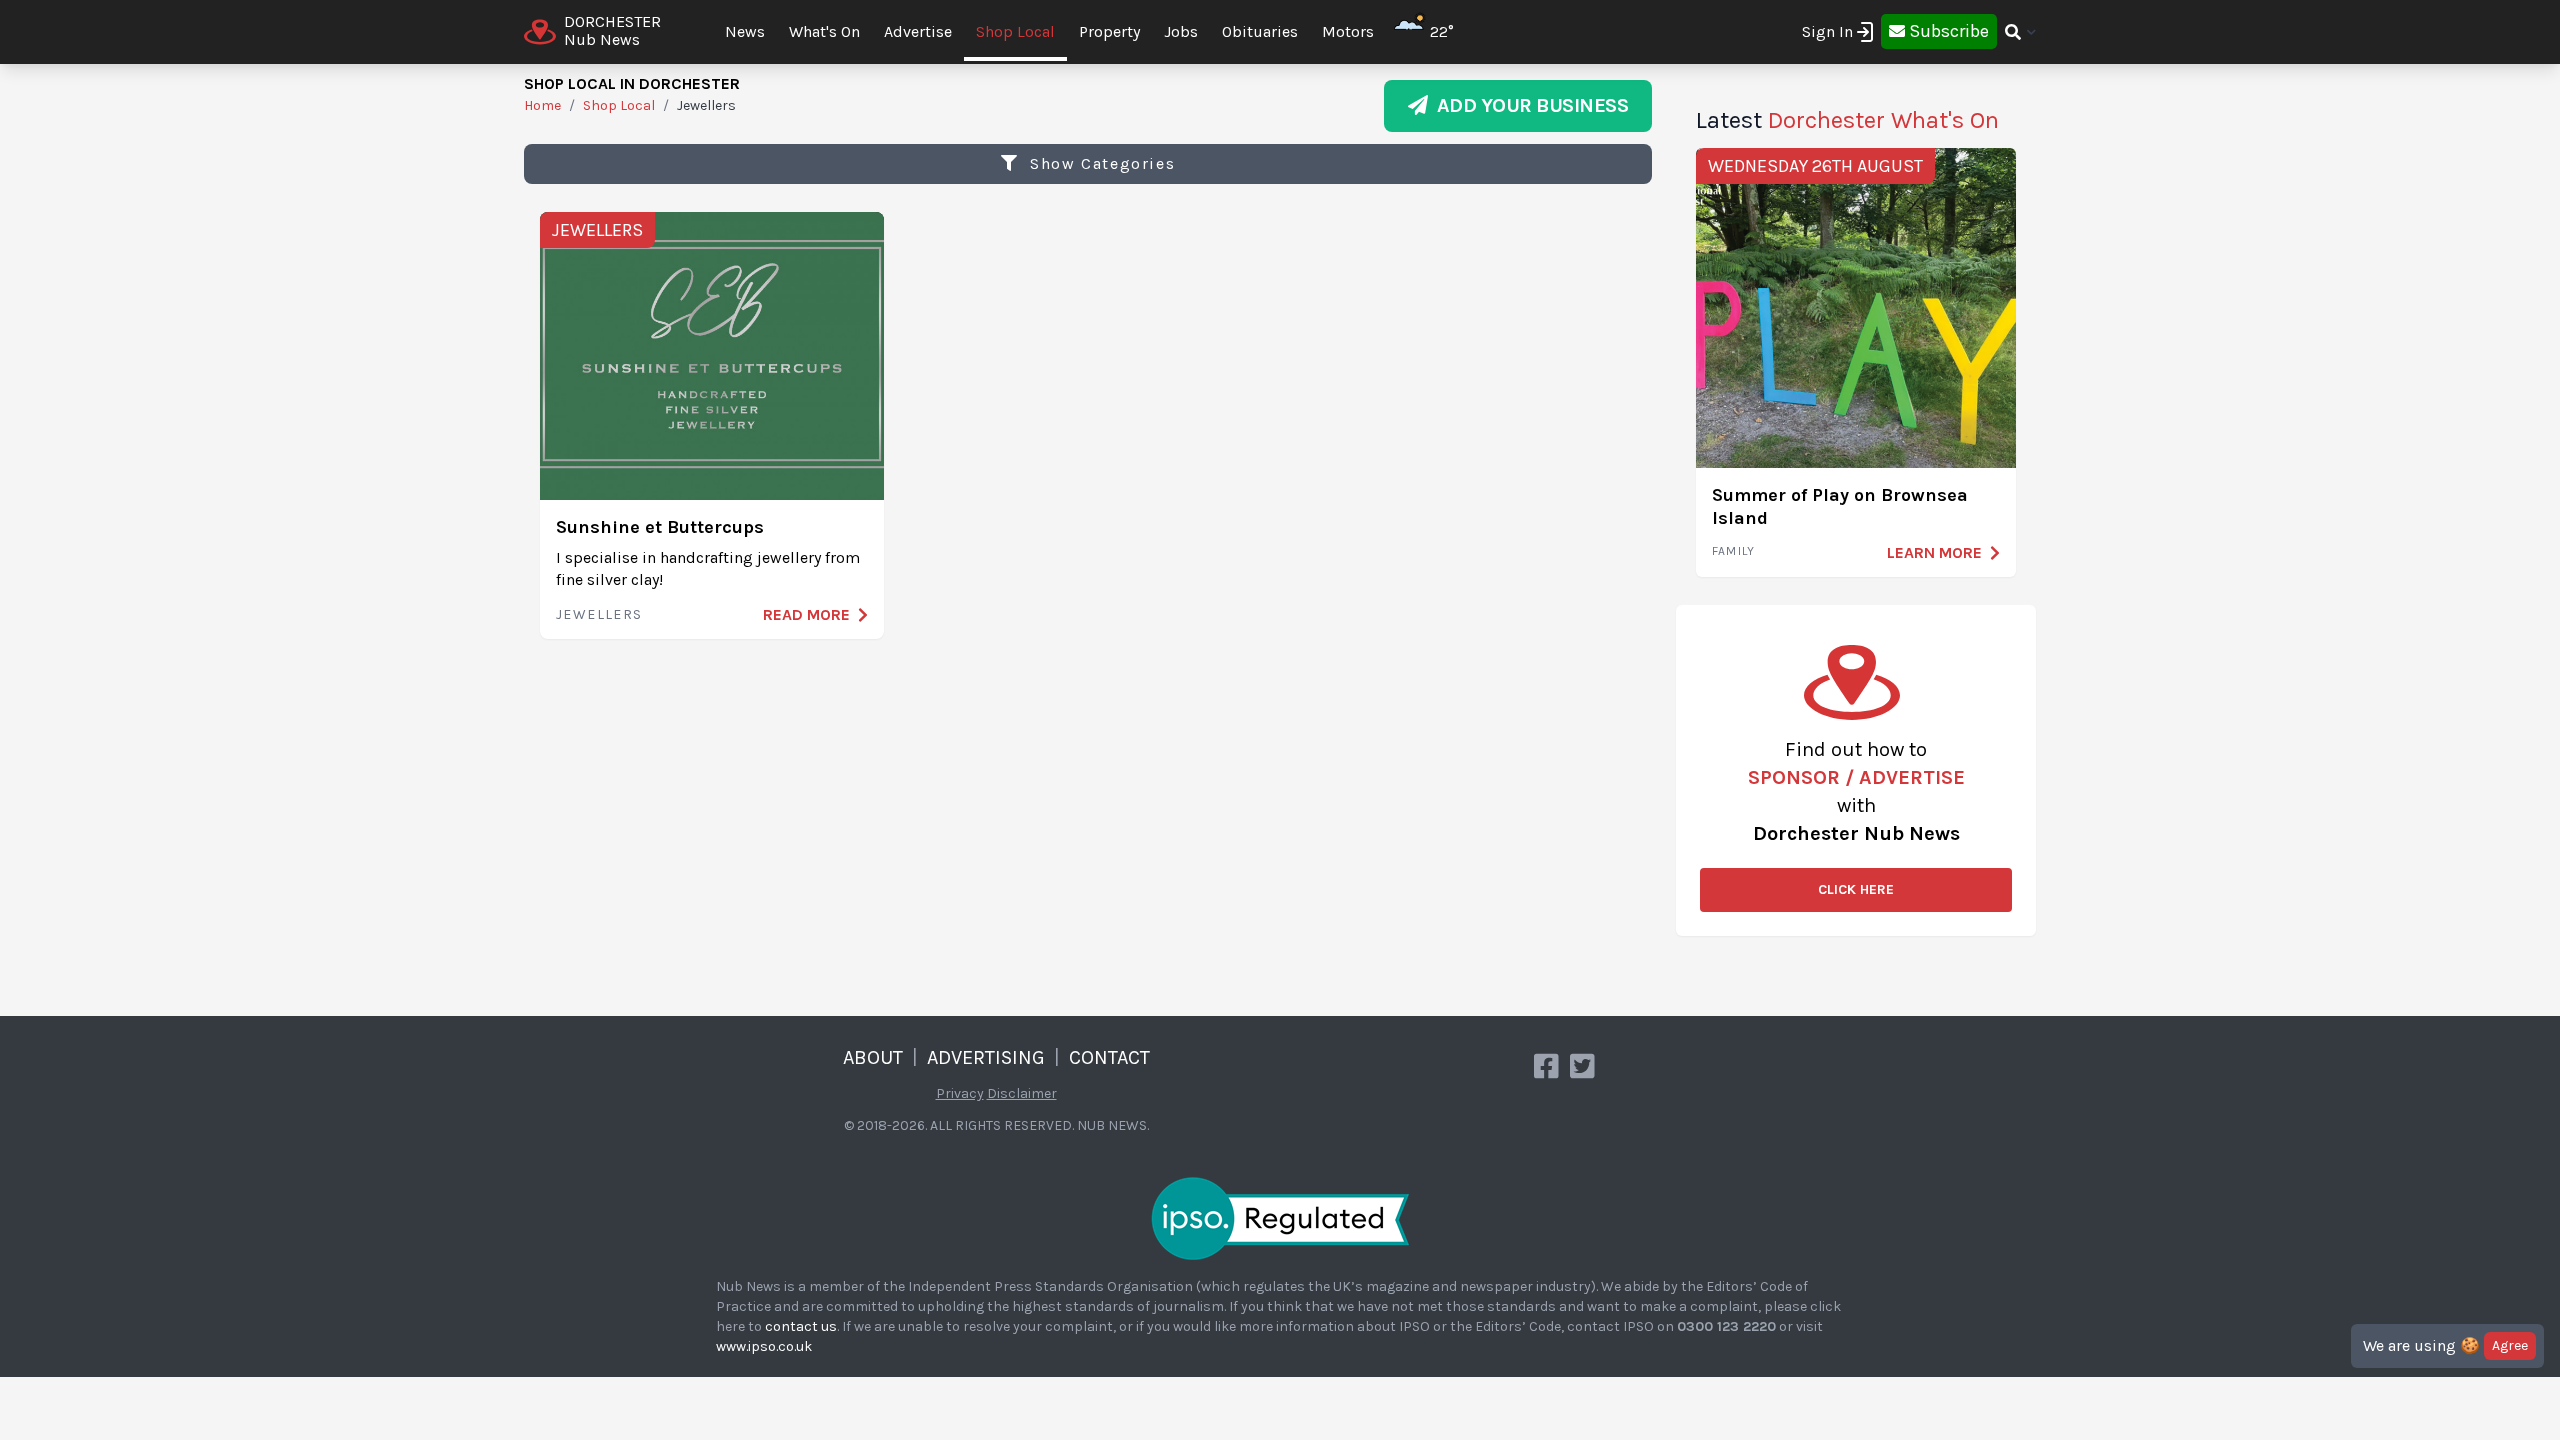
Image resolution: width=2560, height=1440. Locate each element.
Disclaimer (1022, 1093)
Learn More (1934, 552)
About (873, 1057)
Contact (1109, 1057)
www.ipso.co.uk (764, 1346)
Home (542, 105)
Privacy (960, 1093)
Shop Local (1015, 31)
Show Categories (1100, 163)
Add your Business (1528, 105)
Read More (806, 614)
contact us (801, 1326)
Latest (1847, 120)
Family (1733, 551)
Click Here (1856, 889)
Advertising (986, 1057)
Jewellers (597, 230)
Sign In (1827, 31)
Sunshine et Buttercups (660, 527)
